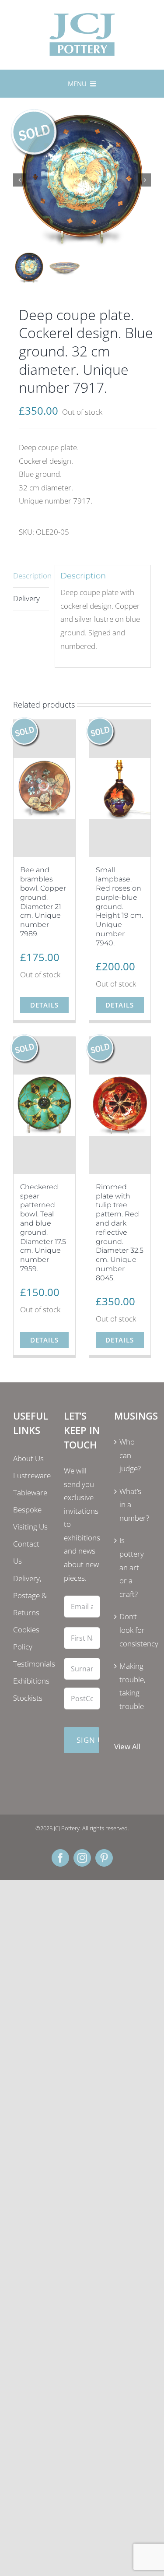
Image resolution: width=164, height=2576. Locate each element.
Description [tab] (31, 576)
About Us (28, 1458)
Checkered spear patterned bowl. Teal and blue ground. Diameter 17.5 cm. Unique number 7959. (43, 1228)
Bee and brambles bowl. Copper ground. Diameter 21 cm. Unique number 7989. (43, 902)
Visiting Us (30, 1527)
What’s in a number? (133, 1505)
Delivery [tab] (26, 598)
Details (44, 1005)
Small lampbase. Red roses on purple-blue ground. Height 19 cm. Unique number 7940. (119, 906)
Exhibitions (31, 1681)
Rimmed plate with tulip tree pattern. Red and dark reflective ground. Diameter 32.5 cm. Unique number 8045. (120, 1232)
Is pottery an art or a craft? (132, 1567)
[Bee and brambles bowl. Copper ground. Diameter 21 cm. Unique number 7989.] (44, 788)
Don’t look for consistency (133, 1630)
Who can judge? (130, 1455)
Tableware (30, 1492)
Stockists (28, 1698)
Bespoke (27, 1510)
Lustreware (32, 1475)
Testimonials (34, 1664)
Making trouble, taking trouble (133, 1686)
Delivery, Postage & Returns (30, 1595)
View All (127, 1746)
